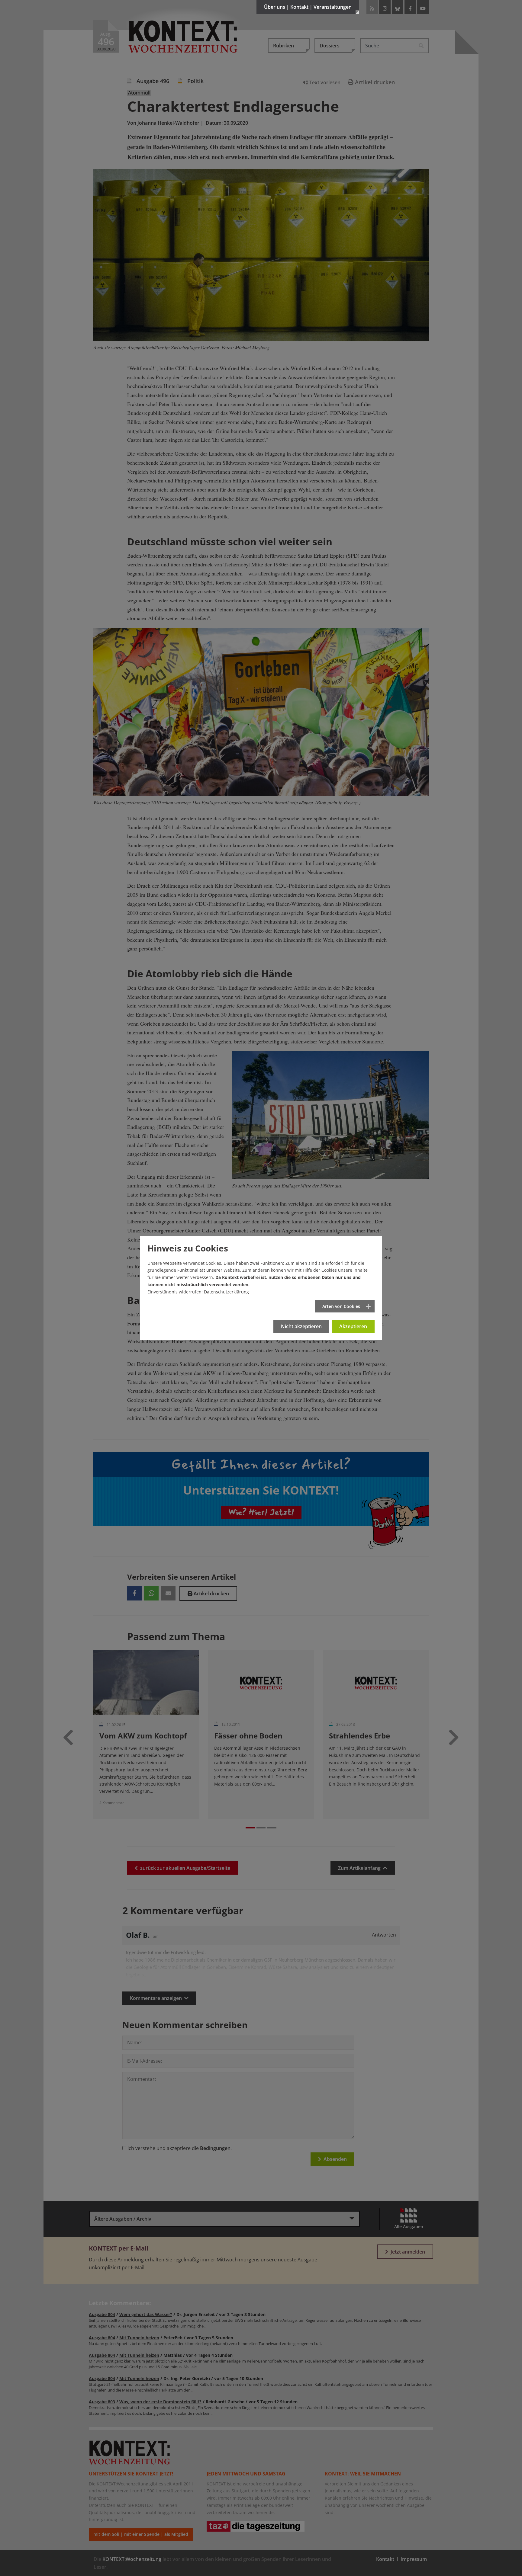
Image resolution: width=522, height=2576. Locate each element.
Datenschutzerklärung (226, 1292)
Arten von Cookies (341, 1306)
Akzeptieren (353, 1326)
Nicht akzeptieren (301, 1326)
